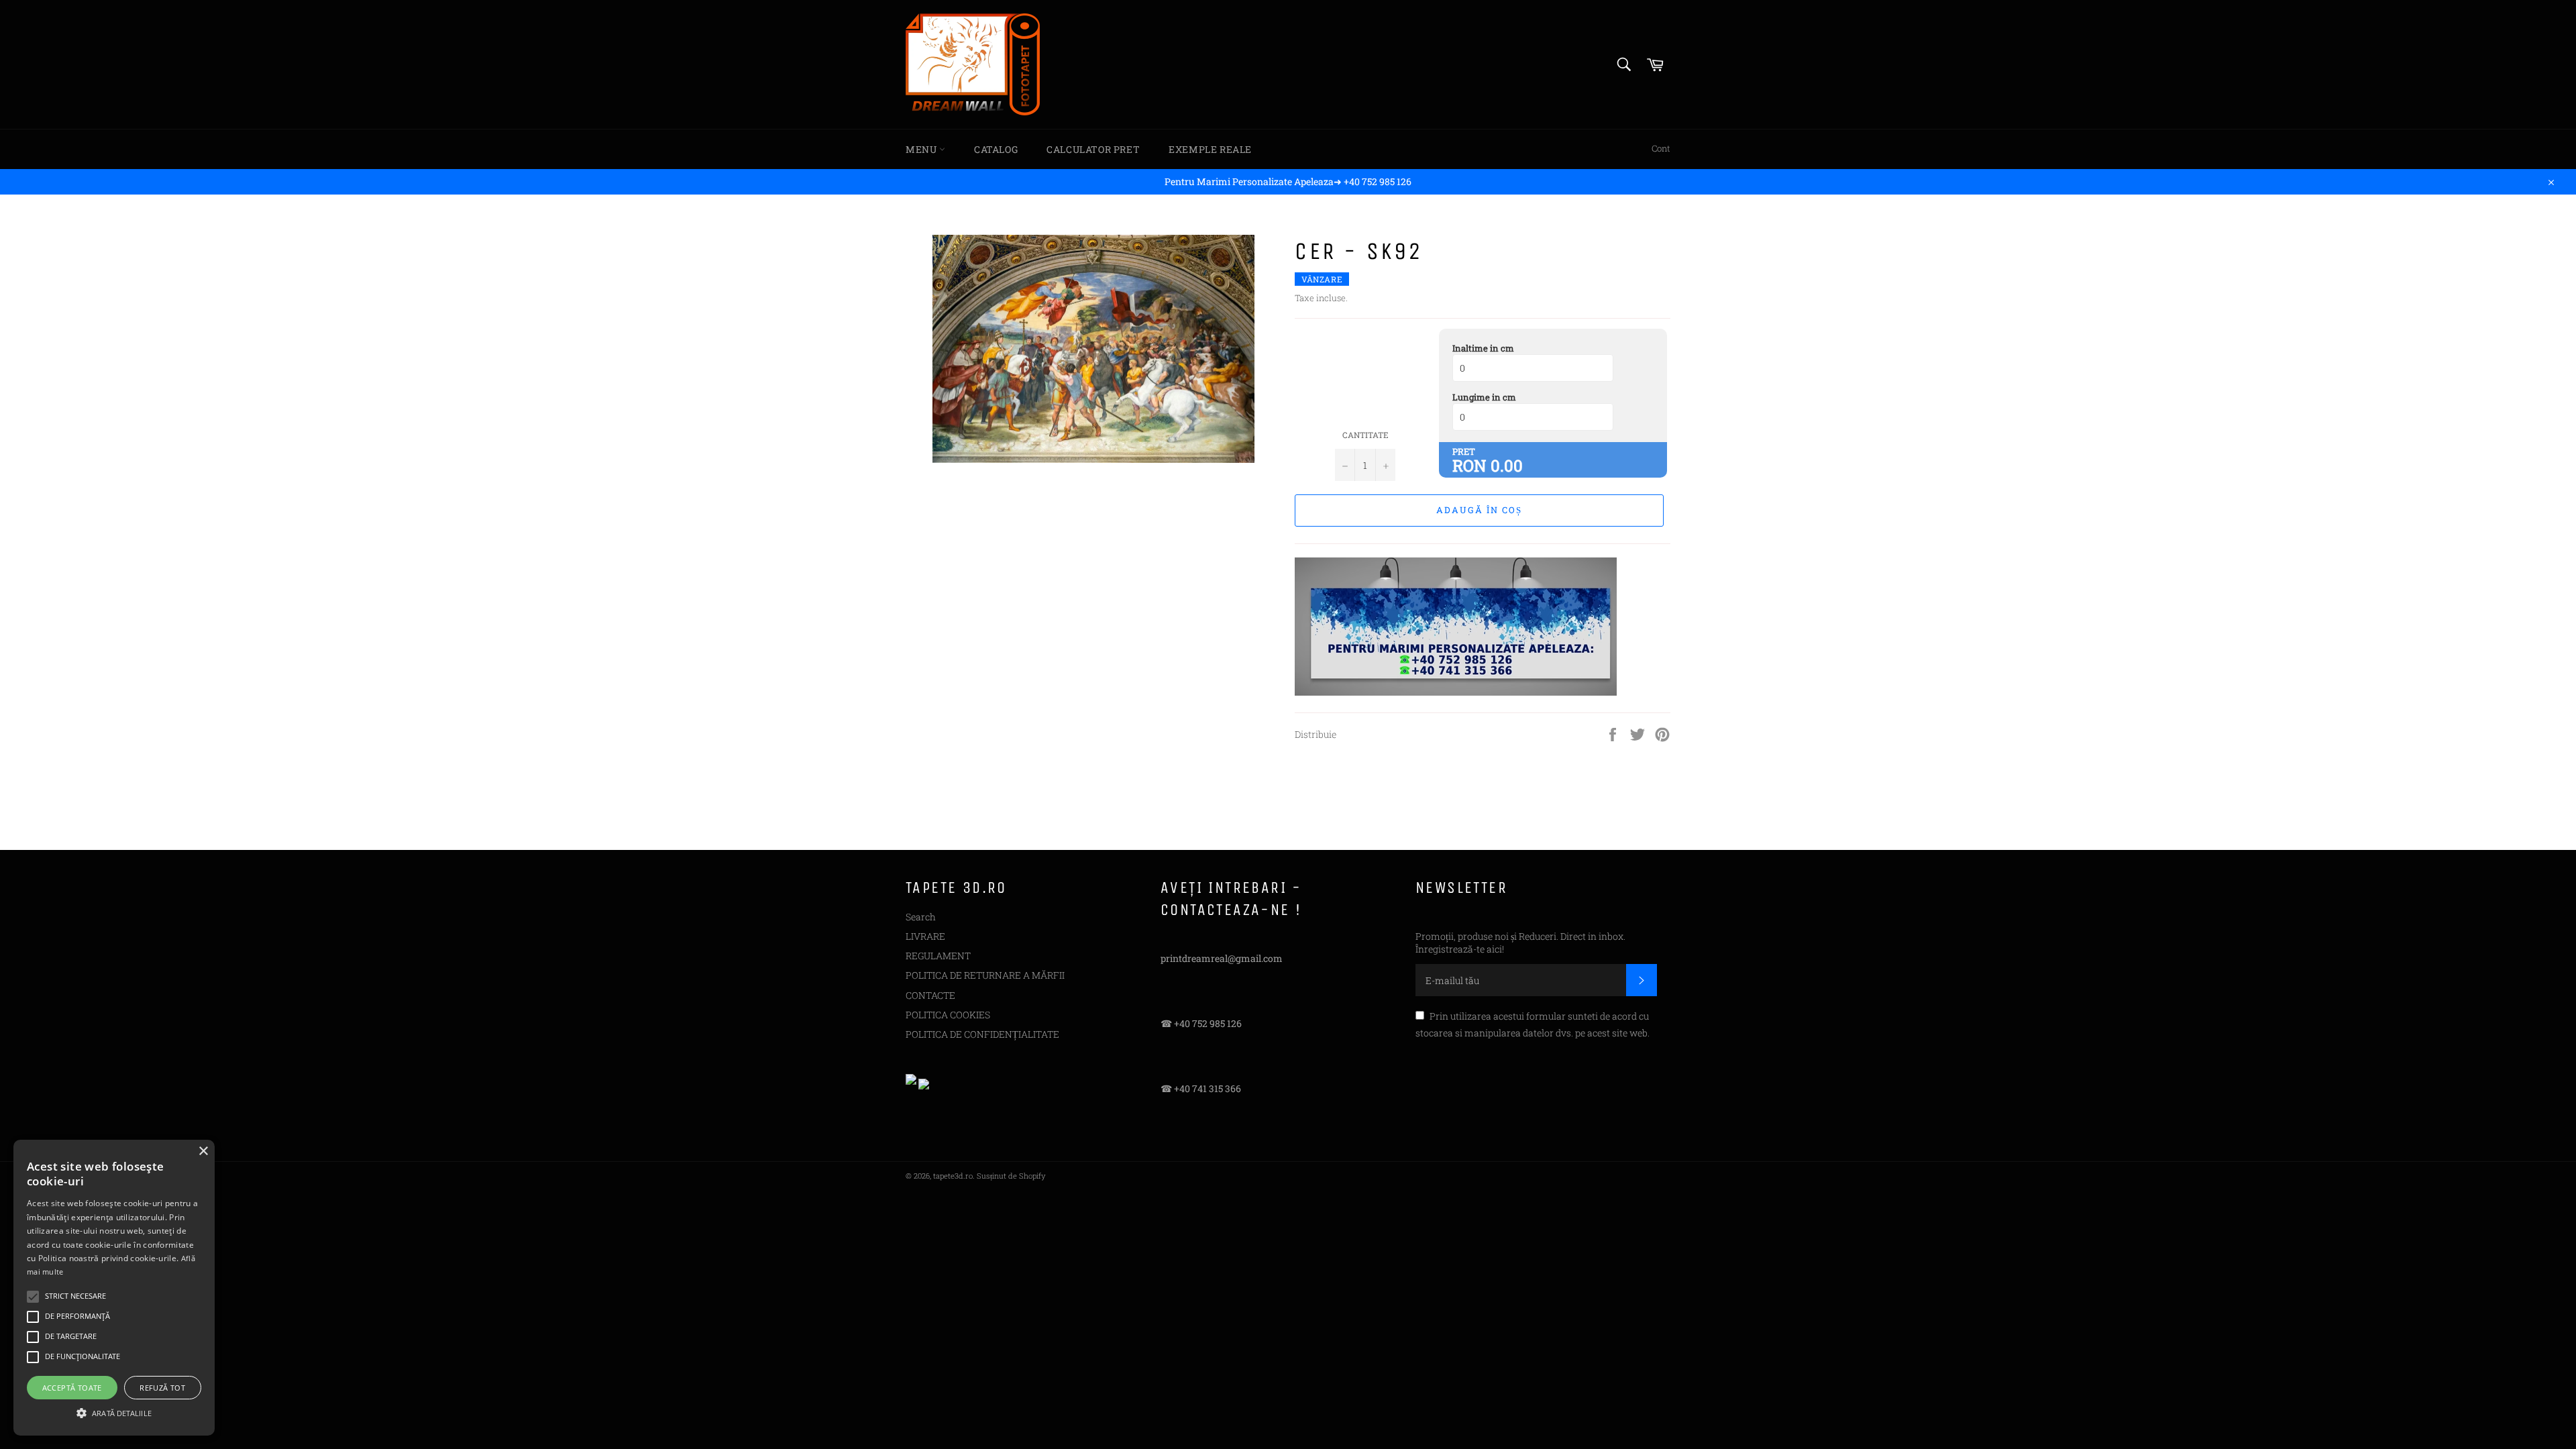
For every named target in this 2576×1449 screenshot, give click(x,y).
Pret (1464, 451)
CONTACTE (930, 995)
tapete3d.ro (953, 1176)
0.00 (1507, 466)
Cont (1661, 148)
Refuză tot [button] (162, 1388)
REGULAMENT (938, 956)
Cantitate (1365, 435)
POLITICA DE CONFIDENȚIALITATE (982, 1034)
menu (922, 149)
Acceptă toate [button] (72, 1388)
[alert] (114, 1288)
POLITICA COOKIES (948, 1015)
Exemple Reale (1210, 149)
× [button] (203, 1151)
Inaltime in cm (1483, 348)
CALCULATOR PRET (1093, 149)
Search (921, 917)
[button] (114, 1412)
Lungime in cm (1484, 397)
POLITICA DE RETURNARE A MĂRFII (985, 975)
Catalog (996, 149)
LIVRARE (925, 936)
